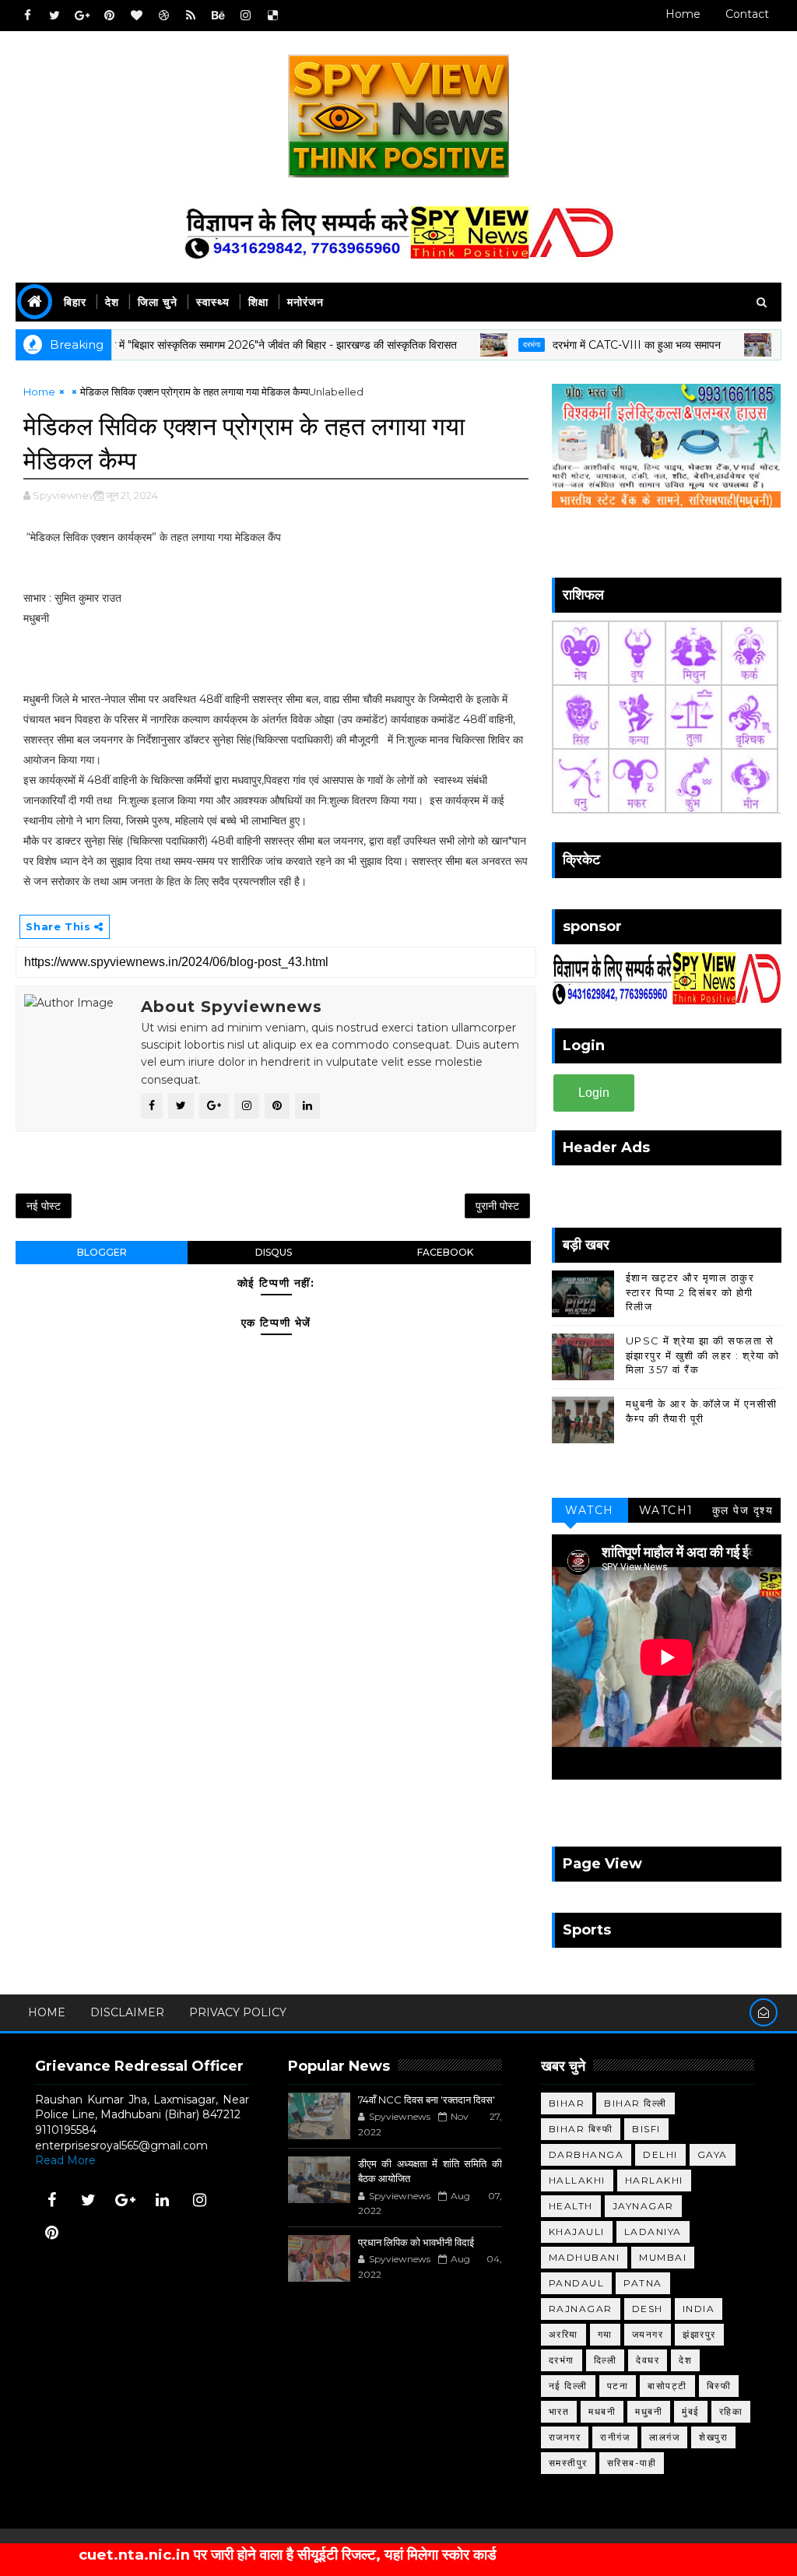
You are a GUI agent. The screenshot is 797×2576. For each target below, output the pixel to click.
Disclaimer (127, 2012)
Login (594, 1093)
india (699, 2309)
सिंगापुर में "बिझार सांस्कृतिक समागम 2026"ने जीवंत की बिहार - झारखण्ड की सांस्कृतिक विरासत (217, 345)
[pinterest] (109, 16)
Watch (590, 1510)
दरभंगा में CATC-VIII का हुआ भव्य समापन (581, 345)
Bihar (567, 2103)
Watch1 (666, 1510)
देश (112, 302)
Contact (747, 14)
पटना (618, 2386)
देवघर (648, 2360)
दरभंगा (476, 344)
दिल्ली (606, 2360)
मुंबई (691, 2411)
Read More (65, 2160)
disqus (274, 1252)
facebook (445, 1252)
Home (683, 14)
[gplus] (82, 16)
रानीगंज (615, 2437)
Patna (643, 2283)
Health (571, 2206)
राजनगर (565, 2437)
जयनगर (648, 2334)
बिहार (75, 302)
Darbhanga (586, 2154)
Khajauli (577, 2232)
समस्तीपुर (568, 2463)
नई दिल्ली (568, 2386)
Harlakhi (654, 2180)
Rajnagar (581, 2309)
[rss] (191, 16)
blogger (102, 1252)
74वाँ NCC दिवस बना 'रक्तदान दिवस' (427, 2100)
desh (648, 2309)
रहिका (731, 2411)
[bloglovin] (136, 16)
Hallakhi (577, 2180)
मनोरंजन (305, 302)
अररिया (564, 2334)
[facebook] (27, 16)
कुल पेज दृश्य (743, 1510)
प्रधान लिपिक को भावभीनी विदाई (416, 2242)
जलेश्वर (741, 344)
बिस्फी (719, 2386)
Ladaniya (653, 2232)
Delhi (660, 2154)
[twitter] (54, 16)
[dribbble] (163, 16)
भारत (559, 2411)
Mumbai (663, 2257)
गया (605, 2334)
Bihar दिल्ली (635, 2103)
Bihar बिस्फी (581, 2129)
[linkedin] (163, 2200)
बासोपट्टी (667, 2386)
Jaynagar (643, 2206)
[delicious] (272, 16)
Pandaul (577, 2283)
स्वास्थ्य (213, 302)
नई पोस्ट (44, 1206)
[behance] (218, 16)
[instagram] (245, 16)
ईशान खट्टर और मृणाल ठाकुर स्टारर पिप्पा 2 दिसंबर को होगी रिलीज (690, 1292)
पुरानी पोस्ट (497, 1206)
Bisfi (646, 2129)
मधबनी (602, 2411)
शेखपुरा (713, 2437)
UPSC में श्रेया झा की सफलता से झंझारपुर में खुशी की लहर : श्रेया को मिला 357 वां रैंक (703, 1355)
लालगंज (664, 2437)
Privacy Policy (238, 2012)
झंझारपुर (699, 2334)
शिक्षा (258, 302)
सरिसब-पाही (632, 2463)
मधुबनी (649, 2411)
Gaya (713, 2154)
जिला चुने (158, 302)
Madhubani (585, 2257)
